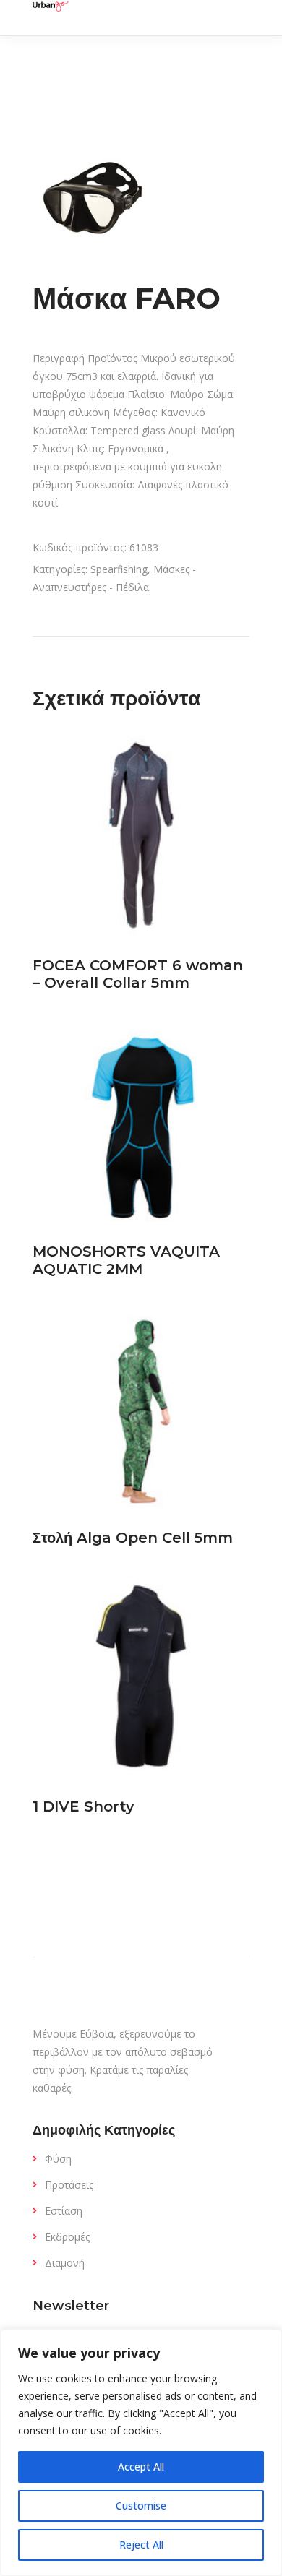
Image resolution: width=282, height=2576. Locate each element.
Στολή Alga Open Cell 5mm (133, 1538)
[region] (141, 2452)
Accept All (141, 2467)
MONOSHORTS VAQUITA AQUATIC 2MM (126, 1260)
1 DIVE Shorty (84, 1806)
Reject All (141, 2545)
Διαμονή (65, 2263)
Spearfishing (119, 569)
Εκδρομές (67, 2237)
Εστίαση (64, 2211)
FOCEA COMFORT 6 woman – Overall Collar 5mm (138, 974)
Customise (141, 2506)
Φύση (58, 2159)
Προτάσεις (69, 2185)
